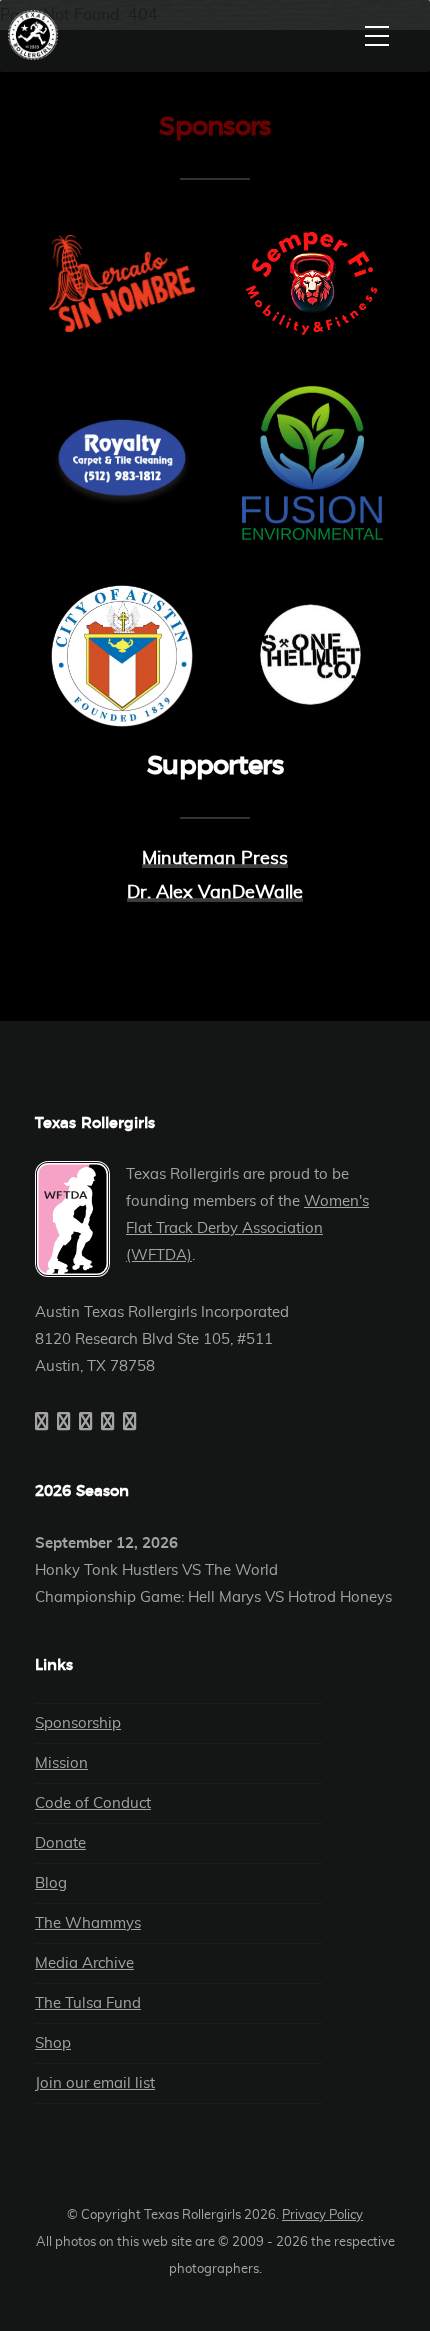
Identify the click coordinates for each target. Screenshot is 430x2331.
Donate (60, 1843)
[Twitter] (64, 1423)
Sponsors (214, 127)
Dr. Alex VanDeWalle (215, 893)
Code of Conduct (93, 1803)
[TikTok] (130, 1423)
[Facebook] (42, 1423)
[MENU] (377, 36)
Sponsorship (78, 1723)
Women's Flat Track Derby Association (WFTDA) (247, 1228)
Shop (53, 2043)
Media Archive (84, 1963)
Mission (61, 1763)
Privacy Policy (322, 2215)
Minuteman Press (215, 859)
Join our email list (95, 2083)
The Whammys (88, 1923)
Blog (51, 1883)
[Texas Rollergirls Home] (38, 35)
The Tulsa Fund (88, 2003)
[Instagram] (86, 1423)
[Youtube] (108, 1423)
